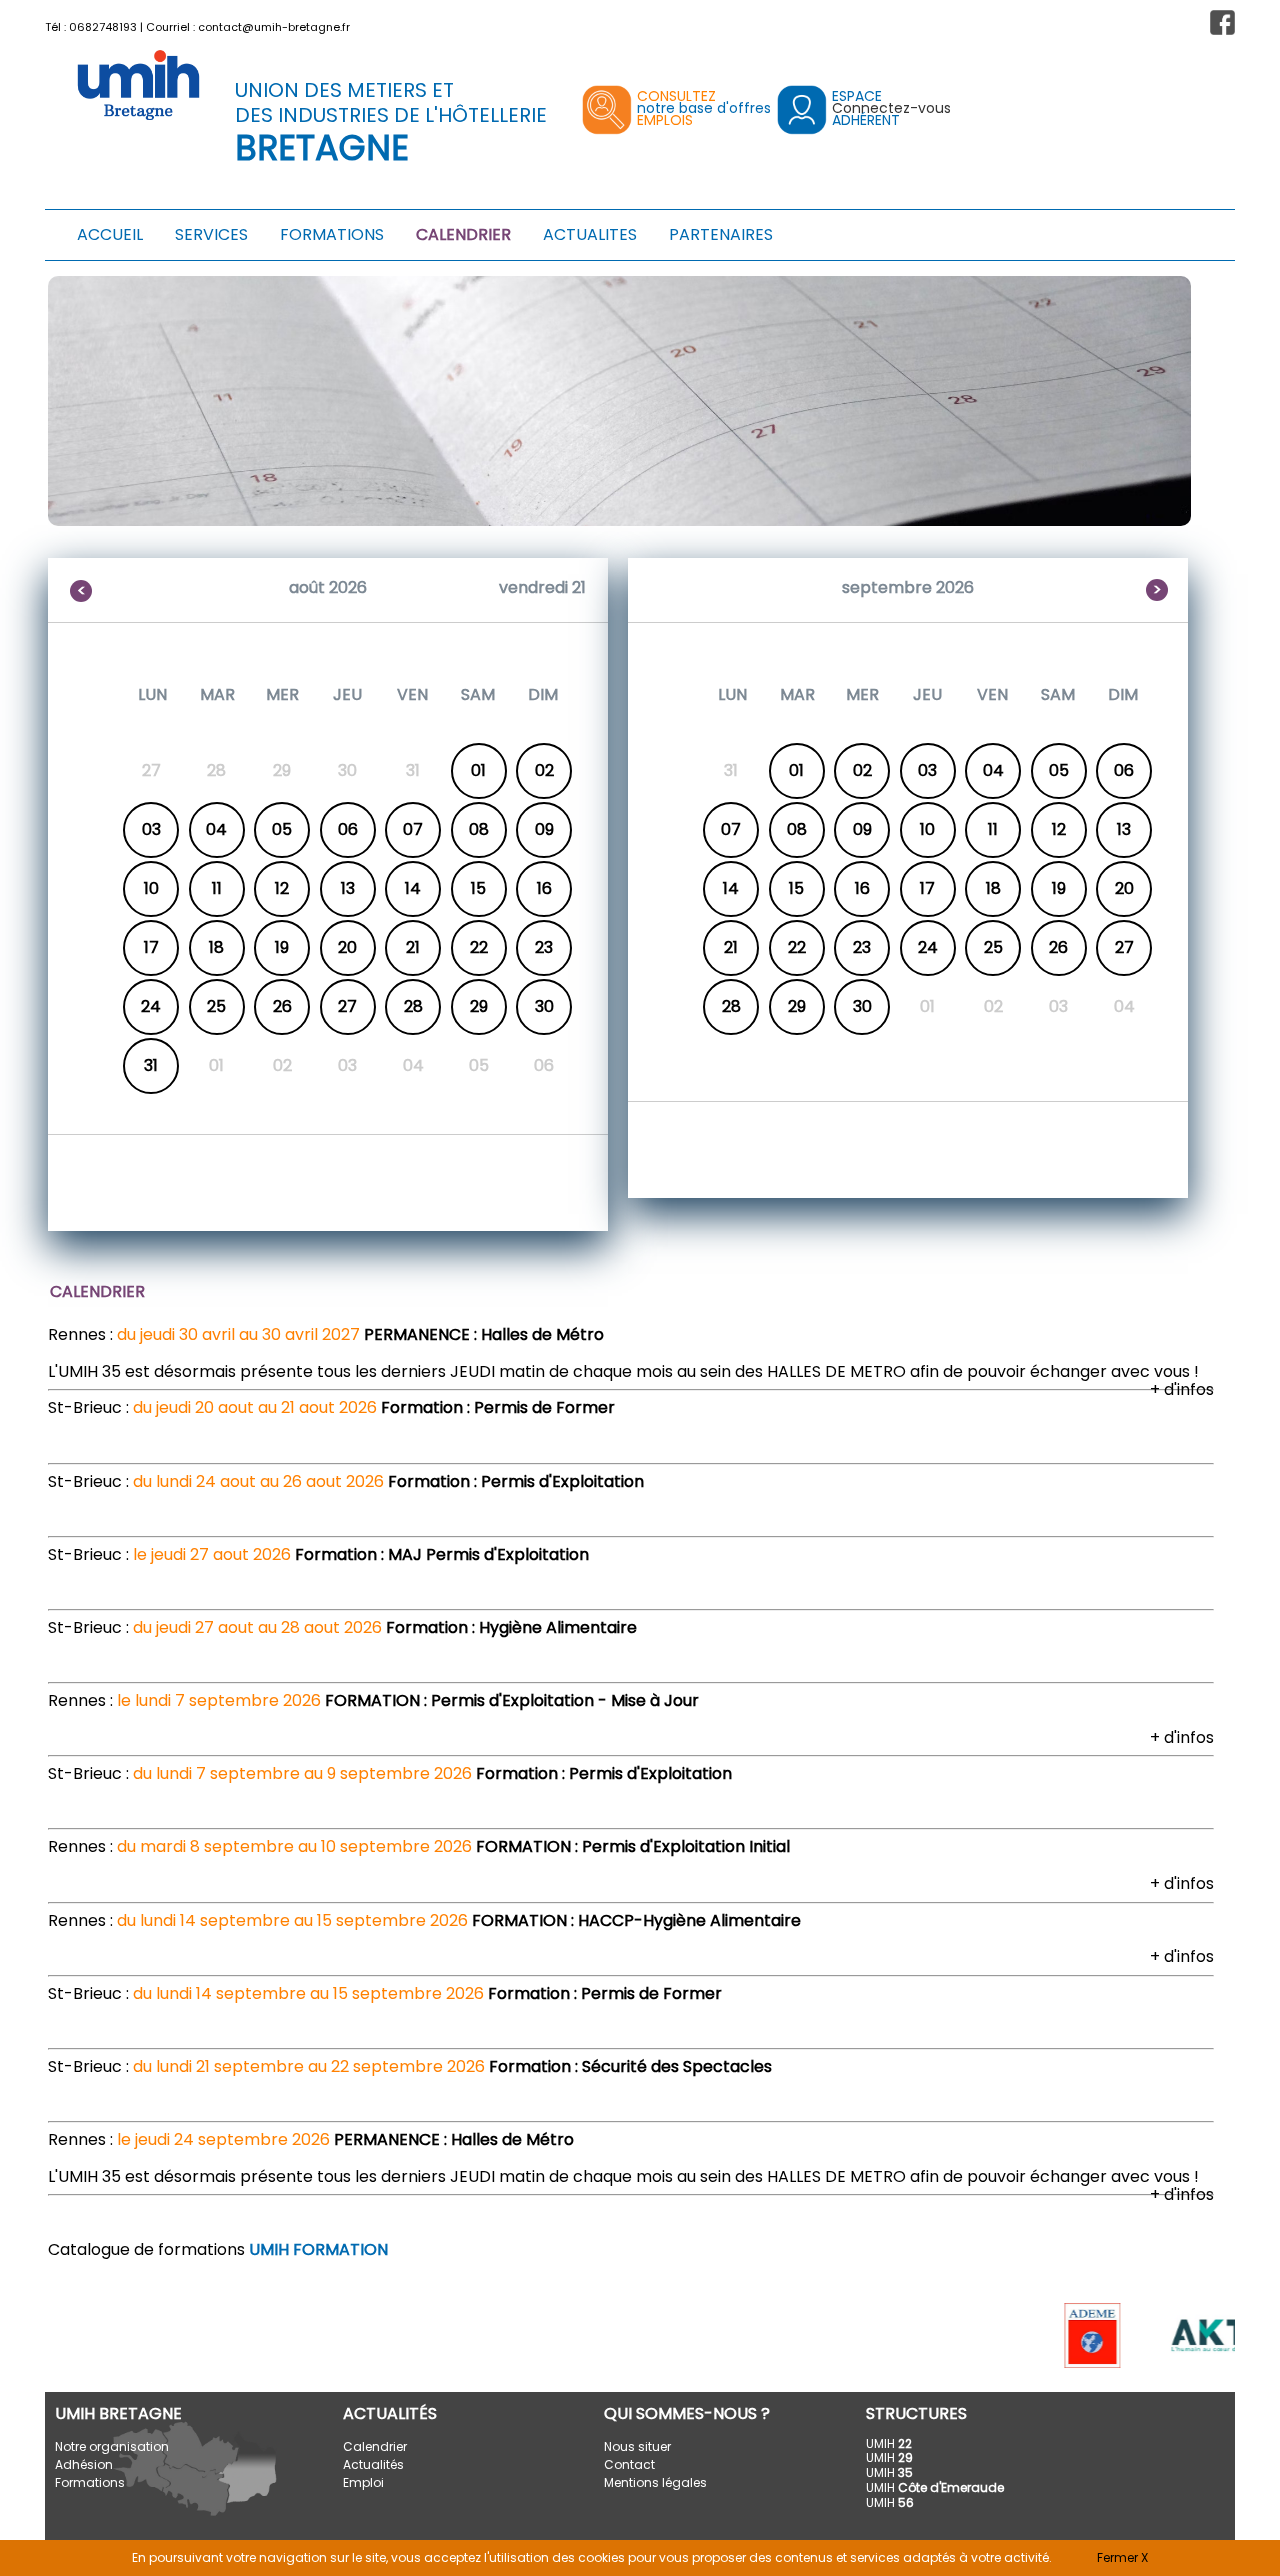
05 (282, 829)
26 (282, 1006)
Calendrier (375, 2446)
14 (413, 888)
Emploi (363, 2482)
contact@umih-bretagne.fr (274, 27)
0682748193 (103, 27)
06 (348, 829)
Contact (629, 2464)
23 (544, 947)
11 (217, 888)
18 (216, 947)
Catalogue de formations (218, 2249)
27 (347, 1006)
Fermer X (1122, 2557)
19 (282, 947)
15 (478, 888)
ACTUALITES (590, 234)
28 (413, 1006)
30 (544, 1006)
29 (479, 1006)
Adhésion (84, 2464)
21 (413, 947)
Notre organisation (112, 2446)
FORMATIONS (332, 234)
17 (151, 947)
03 (151, 829)
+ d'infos (1182, 1389)
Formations (90, 2482)
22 (479, 947)
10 (151, 888)
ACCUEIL (110, 234)
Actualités (373, 2464)
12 (282, 888)
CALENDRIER (463, 234)
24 (151, 1006)
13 (348, 888)
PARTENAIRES (721, 234)
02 (544, 770)
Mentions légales (655, 2482)
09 (544, 829)
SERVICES (211, 234)
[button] (1222, 22)
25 (216, 1006)
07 (413, 829)
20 (347, 947)
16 (544, 888)
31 (151, 1065)
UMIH (889, 2443)
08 (479, 829)
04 (216, 829)
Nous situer (637, 2446)
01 (478, 770)
